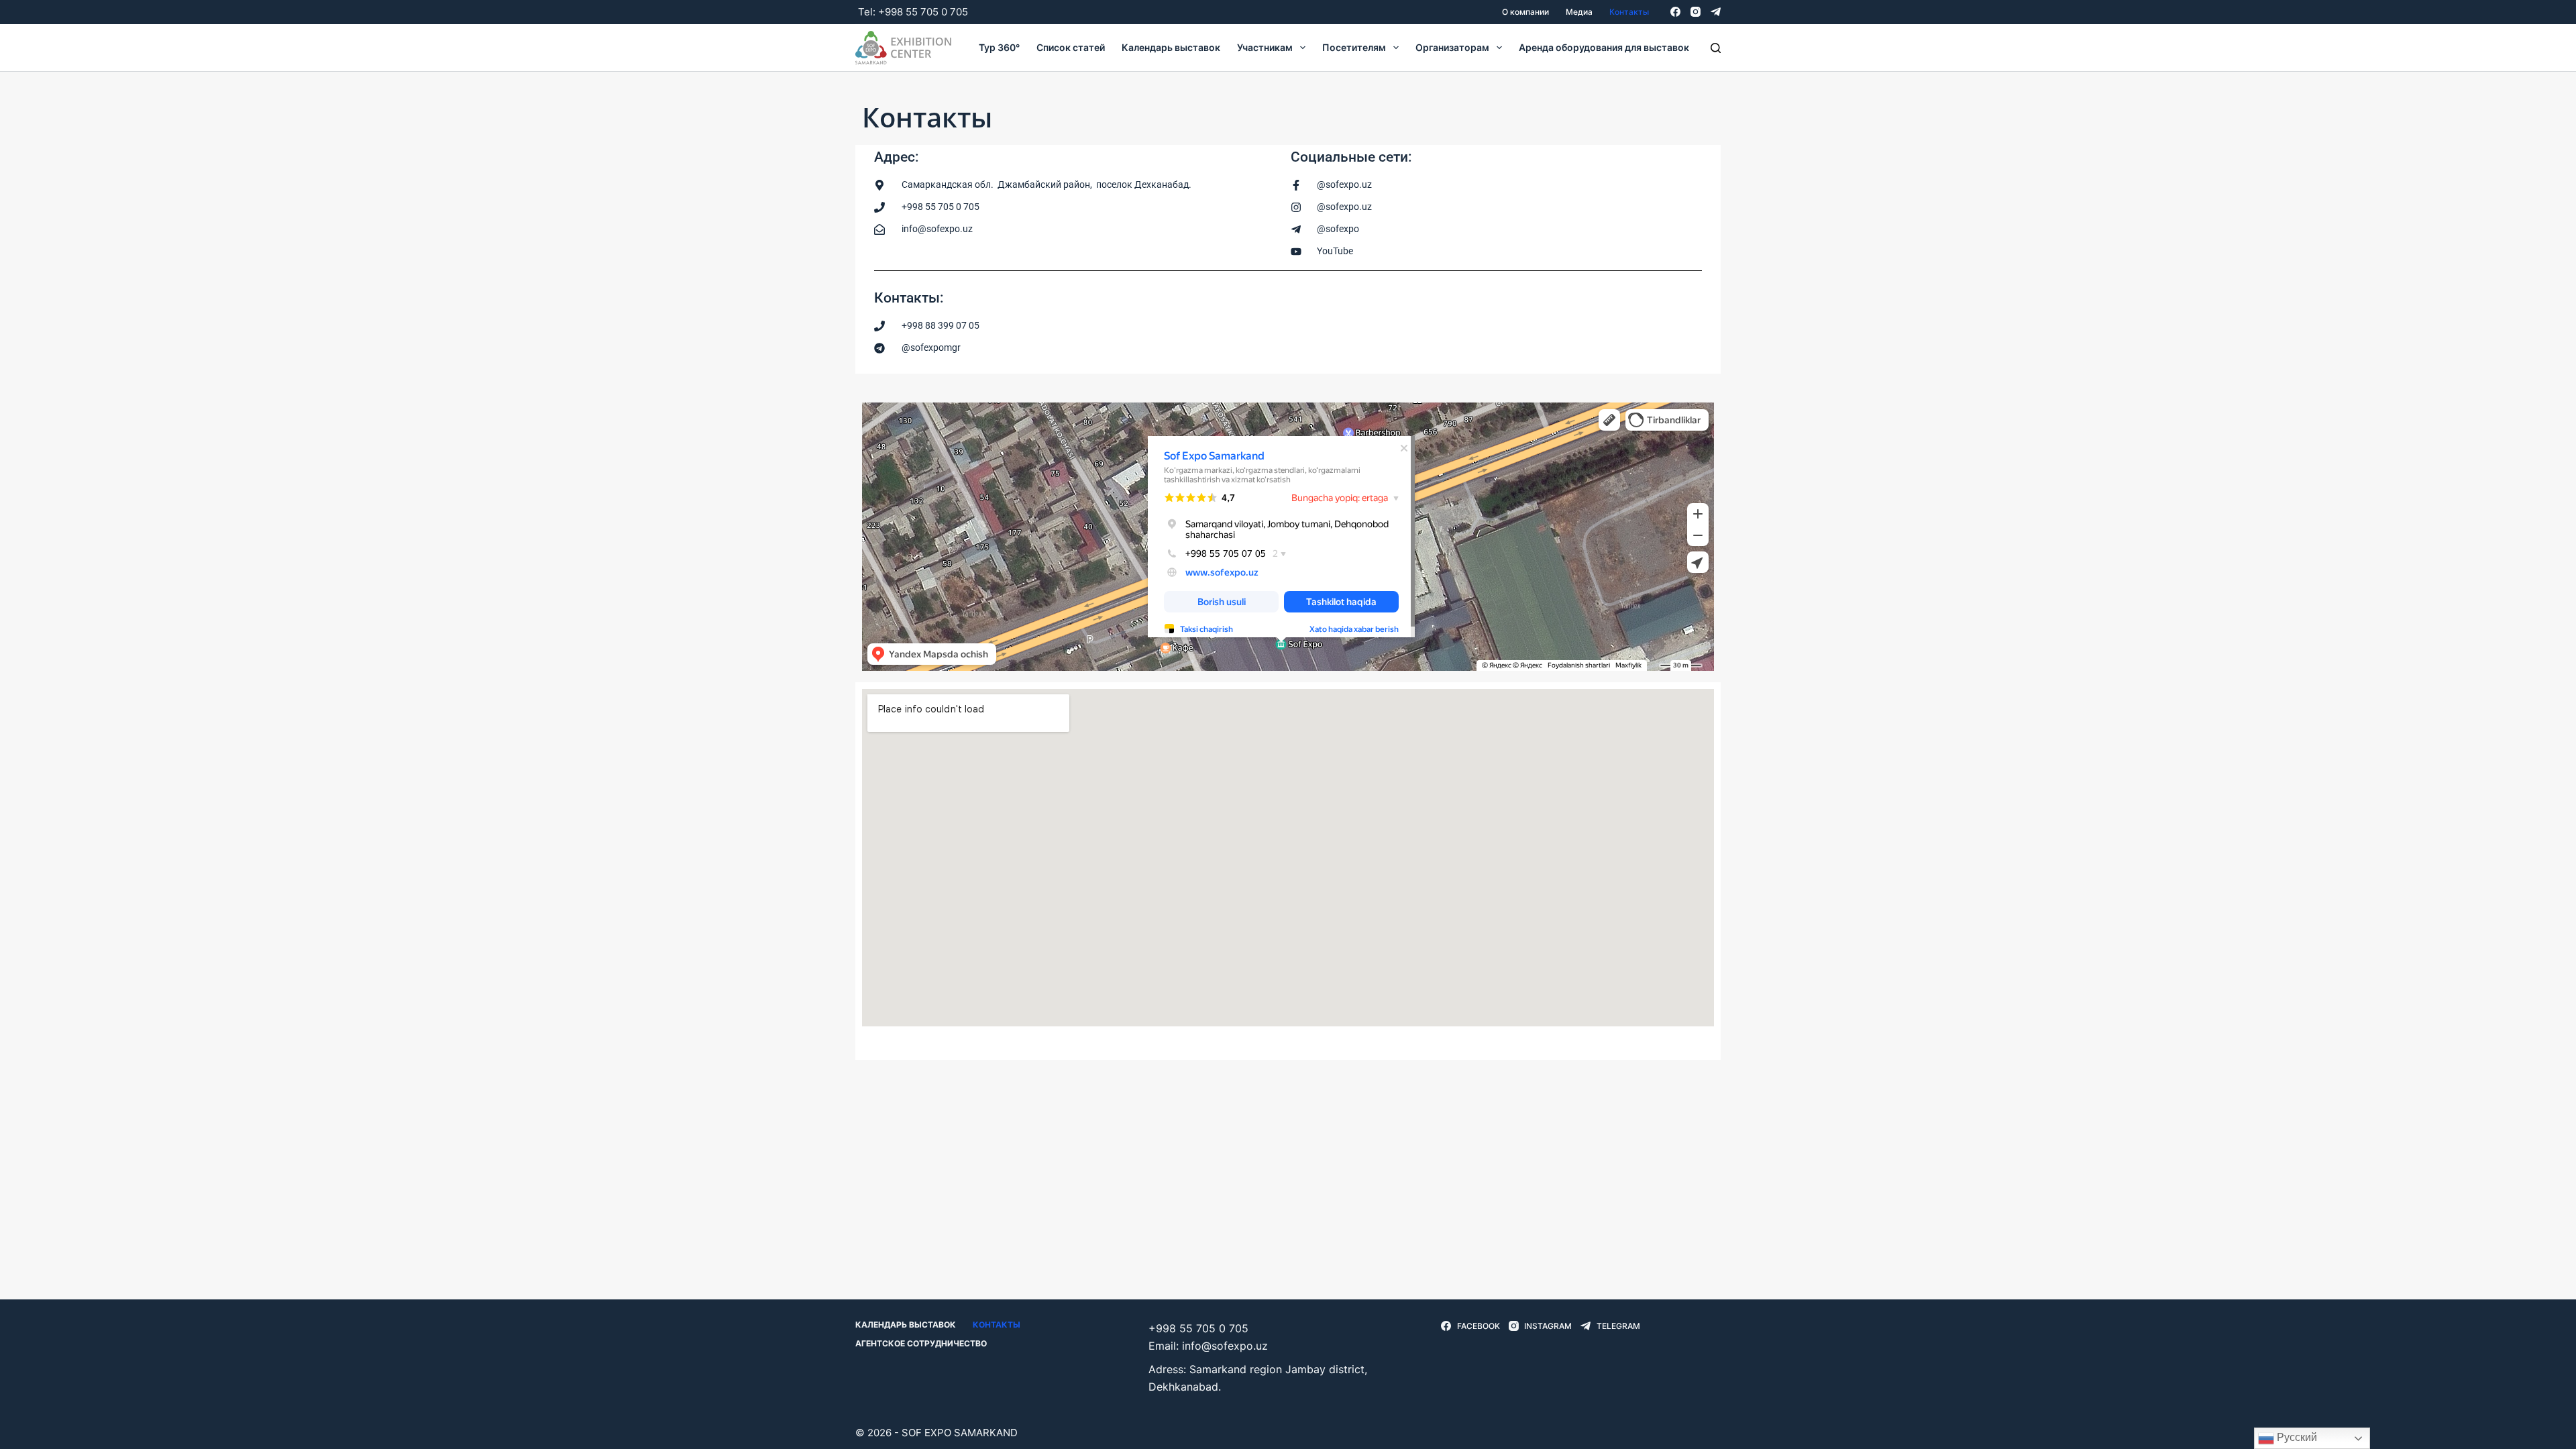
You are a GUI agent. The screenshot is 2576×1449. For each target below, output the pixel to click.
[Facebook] (1675, 12)
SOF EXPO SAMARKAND (960, 1433)
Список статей (1071, 47)
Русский (2296, 1437)
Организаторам (1452, 47)
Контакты (1629, 12)
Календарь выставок (1171, 47)
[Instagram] (1696, 12)
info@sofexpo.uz (1225, 1346)
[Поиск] (1716, 48)
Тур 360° (999, 47)
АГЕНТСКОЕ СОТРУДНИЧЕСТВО (921, 1343)
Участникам (1265, 47)
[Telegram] (1716, 12)
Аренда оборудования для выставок (1604, 47)
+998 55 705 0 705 (923, 12)
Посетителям (1354, 47)
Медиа (1579, 12)
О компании (1525, 12)
